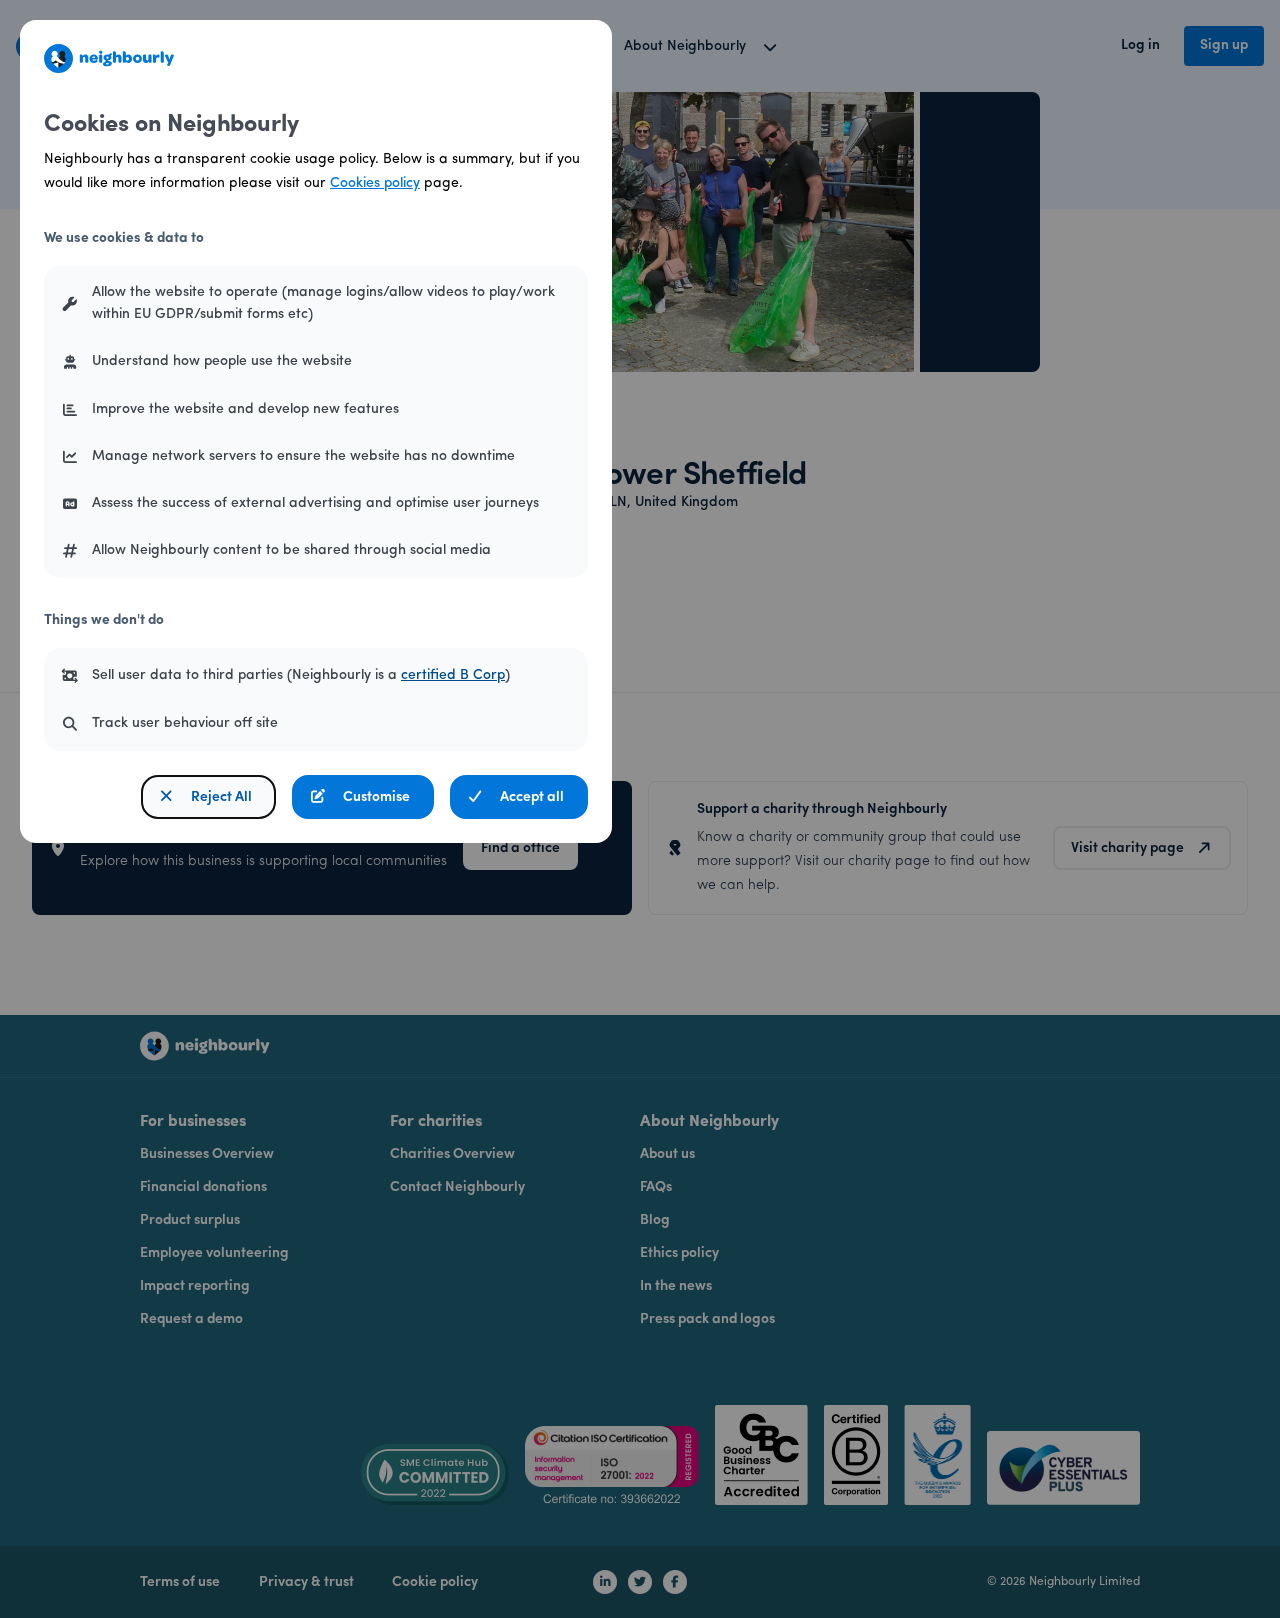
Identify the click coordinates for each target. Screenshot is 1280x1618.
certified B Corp (453, 675)
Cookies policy (375, 183)
